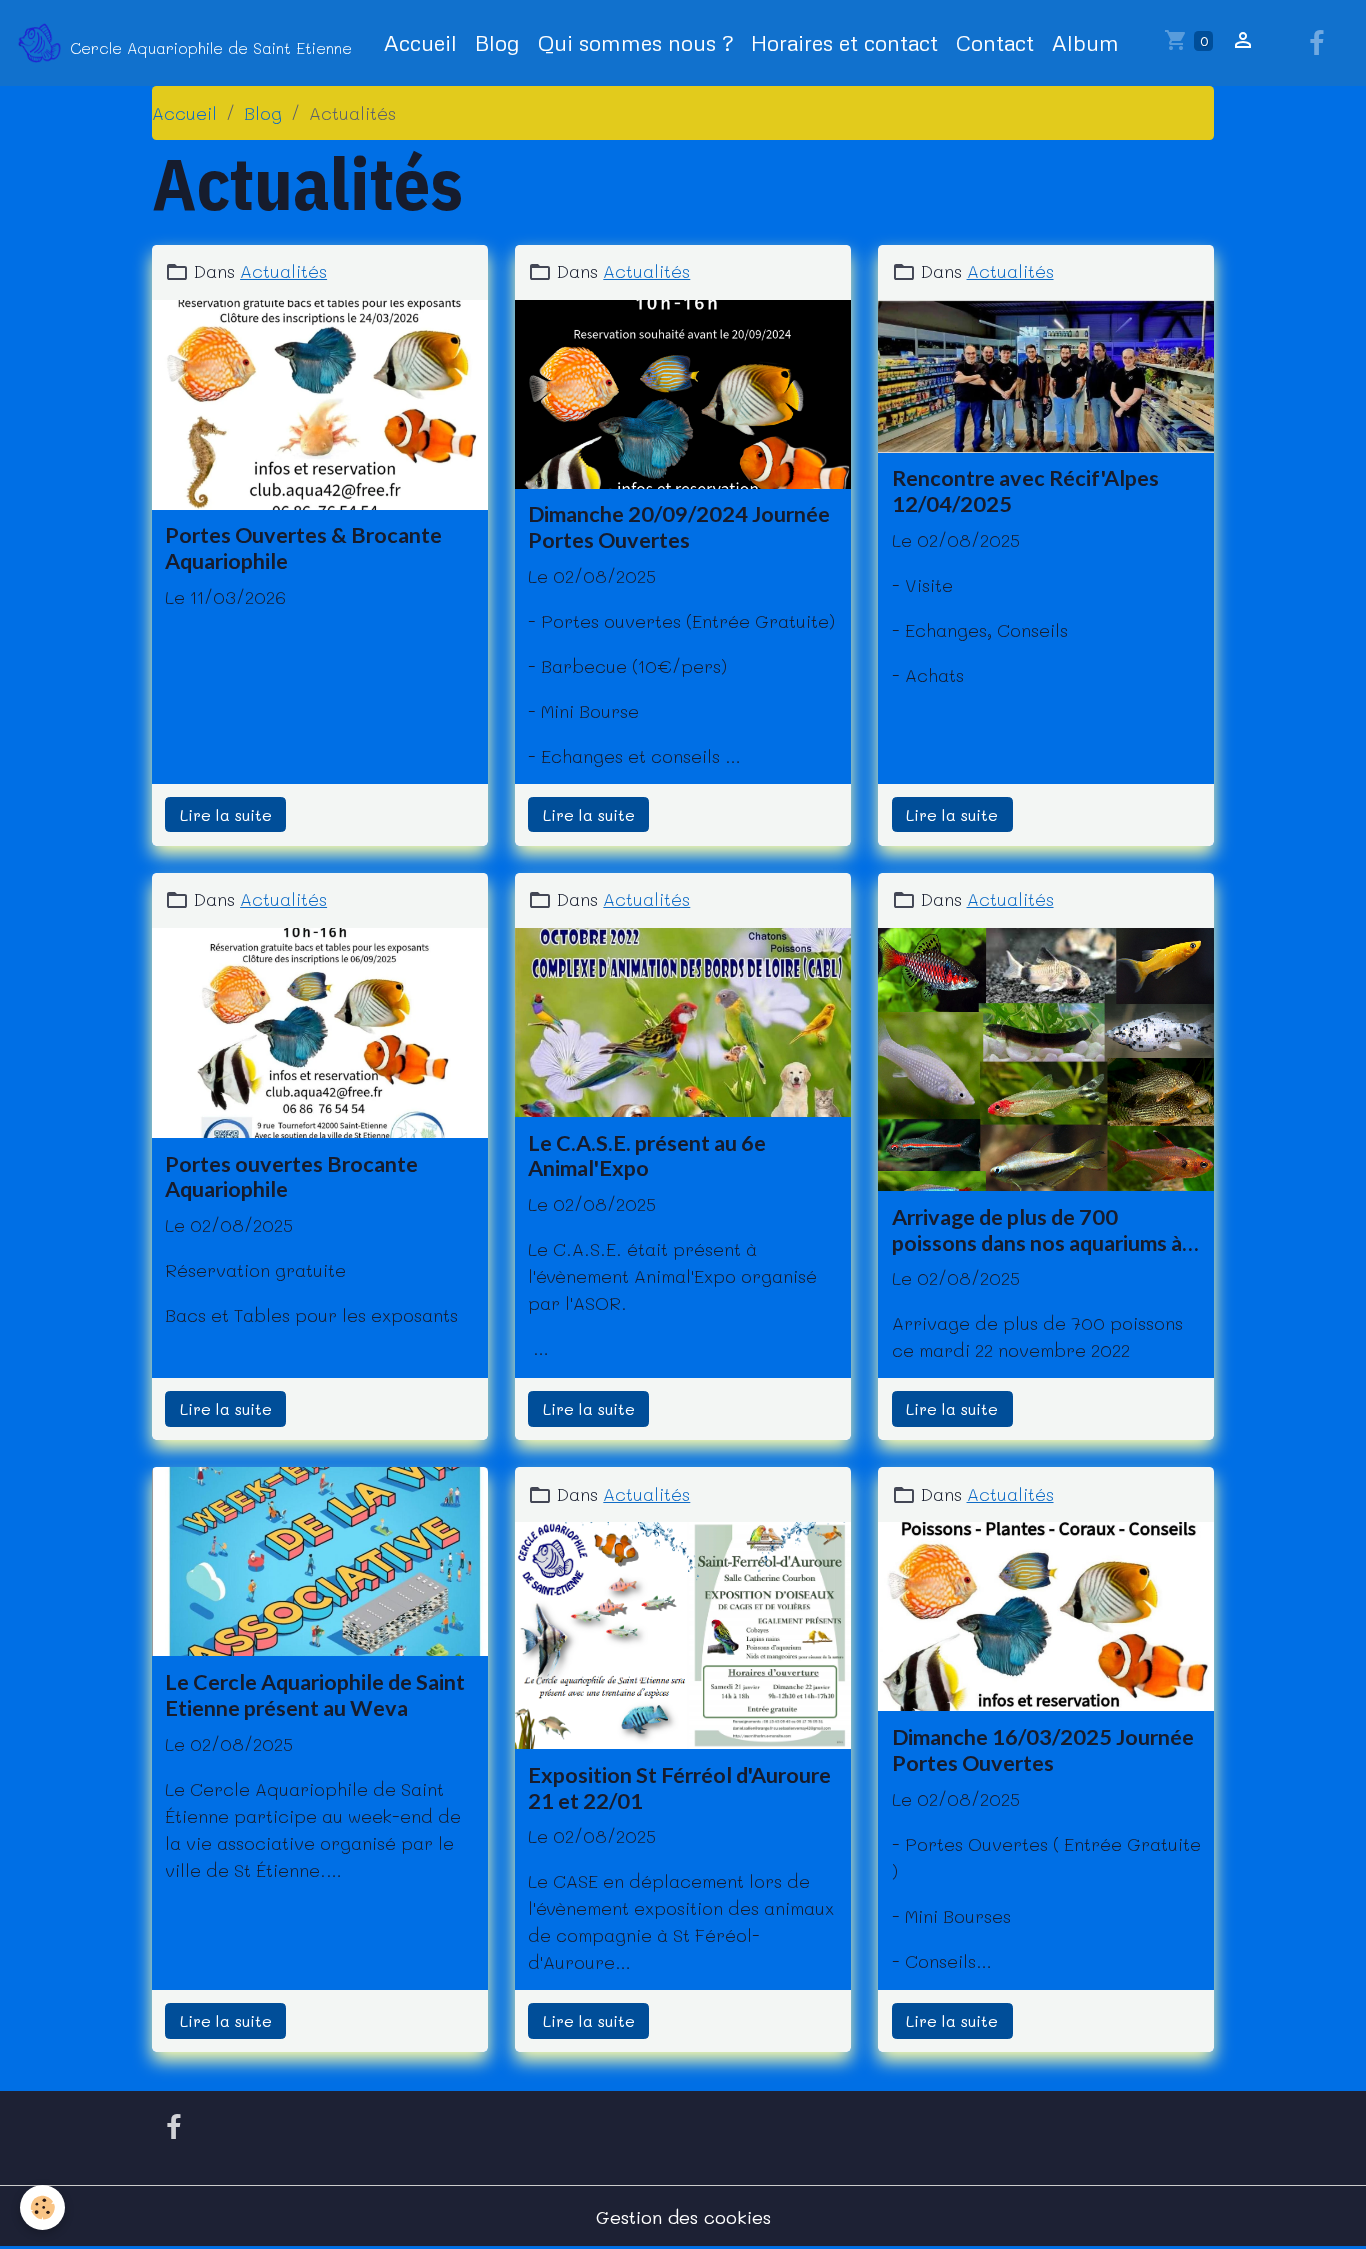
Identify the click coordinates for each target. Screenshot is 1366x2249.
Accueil (420, 42)
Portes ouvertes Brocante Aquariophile (291, 1177)
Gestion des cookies (683, 2217)
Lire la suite (226, 814)
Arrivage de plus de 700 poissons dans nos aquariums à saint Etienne (1037, 1231)
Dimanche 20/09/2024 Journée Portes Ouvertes (679, 527)
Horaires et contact (844, 42)
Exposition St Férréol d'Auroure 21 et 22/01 (679, 1788)
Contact (995, 42)
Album (1085, 42)
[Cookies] (42, 2207)
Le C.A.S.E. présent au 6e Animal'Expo (647, 1156)
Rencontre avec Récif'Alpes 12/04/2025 (1025, 491)
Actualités (283, 271)
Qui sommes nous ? (635, 42)
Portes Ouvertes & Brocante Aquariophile (303, 548)
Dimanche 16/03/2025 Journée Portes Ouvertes (1043, 1750)
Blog (497, 42)
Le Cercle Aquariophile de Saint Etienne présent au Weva (315, 1695)
